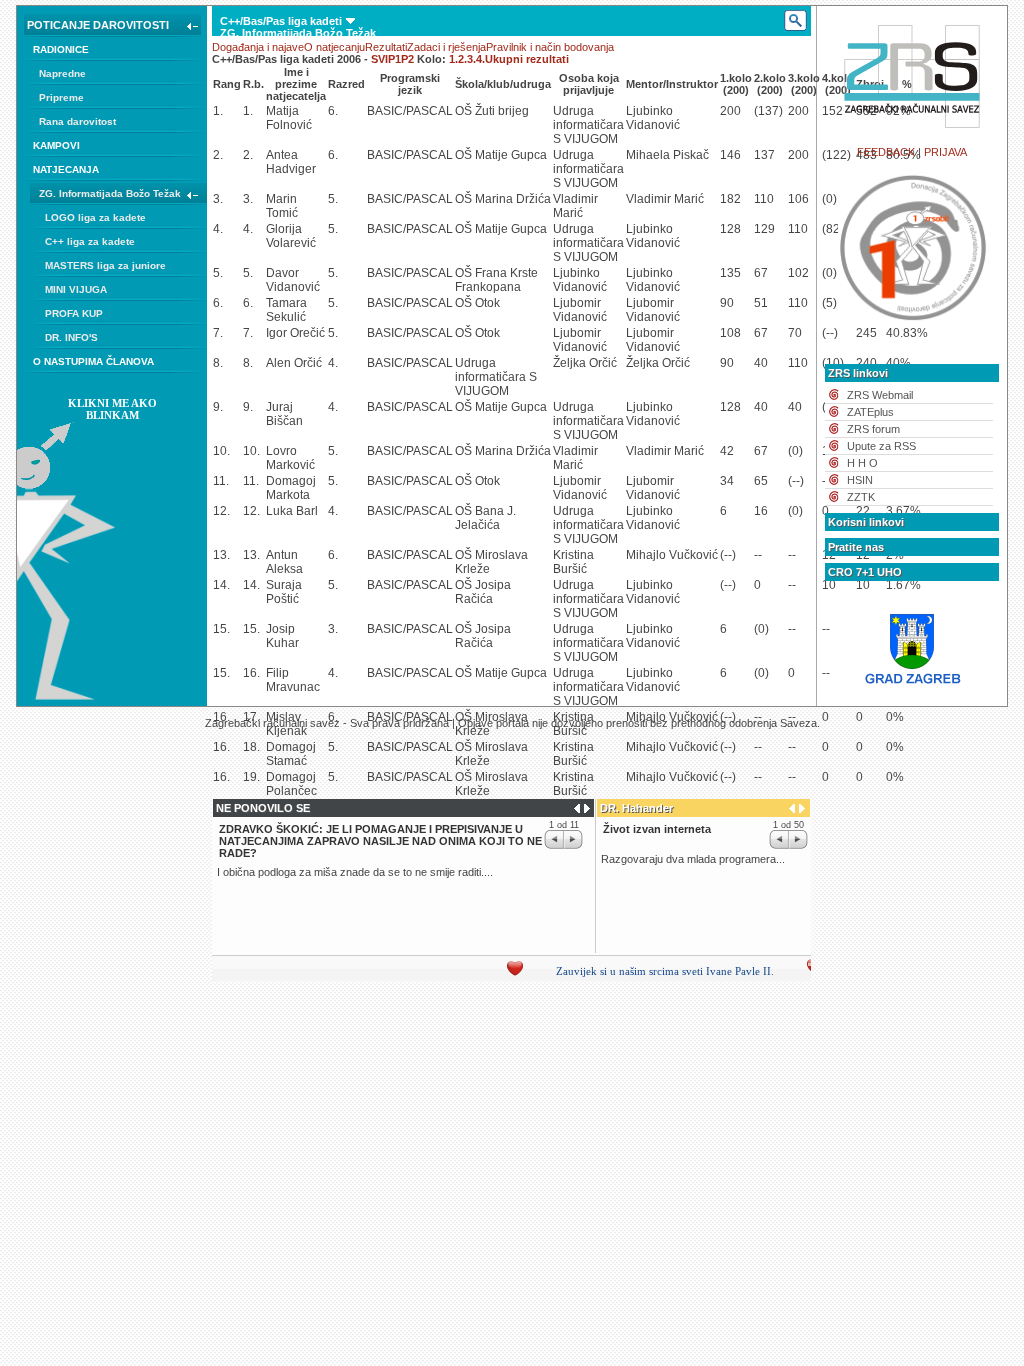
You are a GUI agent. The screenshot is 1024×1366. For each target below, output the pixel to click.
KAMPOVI (56, 145)
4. (480, 59)
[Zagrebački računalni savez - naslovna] (912, 133)
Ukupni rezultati (527, 59)
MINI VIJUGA (76, 289)
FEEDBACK (886, 152)
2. (462, 59)
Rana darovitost (77, 121)
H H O (862, 463)
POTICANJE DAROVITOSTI (98, 25)
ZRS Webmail (880, 395)
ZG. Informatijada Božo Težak (110, 193)
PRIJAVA (945, 152)
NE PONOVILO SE (263, 808)
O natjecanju (334, 47)
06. (257, 129)
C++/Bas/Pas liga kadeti (281, 21)
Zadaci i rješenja (446, 47)
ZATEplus (870, 412)
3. (471, 59)
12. (346, 129)
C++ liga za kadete (90, 241)
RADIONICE (61, 49)
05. (242, 129)
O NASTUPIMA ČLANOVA (93, 361)
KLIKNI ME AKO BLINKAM (112, 409)
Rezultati (386, 47)
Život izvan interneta (657, 829)
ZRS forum (873, 429)
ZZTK (861, 497)
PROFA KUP (74, 313)
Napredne (62, 73)
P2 (407, 59)
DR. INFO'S (71, 337)
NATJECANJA (66, 169)
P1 (394, 59)
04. (227, 129)
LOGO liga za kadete (95, 217)
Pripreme (61, 97)
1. (453, 59)
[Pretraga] (794, 21)
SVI (379, 59)
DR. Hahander (636, 808)
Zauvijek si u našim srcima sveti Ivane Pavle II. (651, 971)
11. (332, 129)
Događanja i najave (258, 47)
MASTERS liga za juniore (105, 265)
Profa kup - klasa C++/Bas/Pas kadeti (325, 105)
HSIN (860, 480)
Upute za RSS (881, 446)
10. (317, 129)
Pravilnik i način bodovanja (550, 47)
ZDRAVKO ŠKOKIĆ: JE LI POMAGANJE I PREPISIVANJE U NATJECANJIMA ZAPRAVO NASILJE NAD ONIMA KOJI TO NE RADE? (380, 841)
